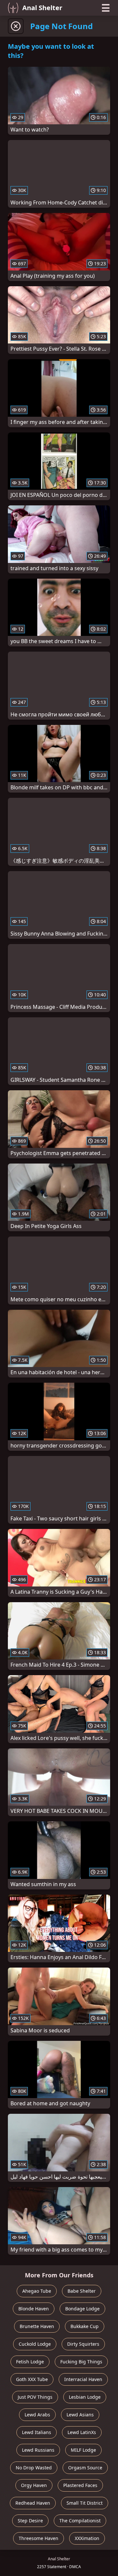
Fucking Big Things (81, 2362)
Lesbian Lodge (85, 2397)
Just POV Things (35, 2397)
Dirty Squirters (83, 2344)
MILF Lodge (83, 2450)
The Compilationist (80, 2521)
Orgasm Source (85, 2468)
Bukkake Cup (85, 2326)
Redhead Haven (33, 2503)
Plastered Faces (80, 2485)
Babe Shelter (82, 2291)
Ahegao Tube (37, 2291)
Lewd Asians (80, 2415)
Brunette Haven (37, 2326)
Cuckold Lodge (35, 2344)
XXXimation (87, 2538)
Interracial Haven (83, 2379)
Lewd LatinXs (82, 2432)
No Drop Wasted (34, 2468)
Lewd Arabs (37, 2415)
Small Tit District (85, 2503)
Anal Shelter (42, 8)
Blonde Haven (34, 2309)
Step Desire (30, 2521)
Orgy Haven (34, 2485)
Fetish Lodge (30, 2362)
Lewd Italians (37, 2432)
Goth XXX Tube (32, 2379)
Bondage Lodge (82, 2309)
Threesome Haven (39, 2538)
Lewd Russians (38, 2450)
